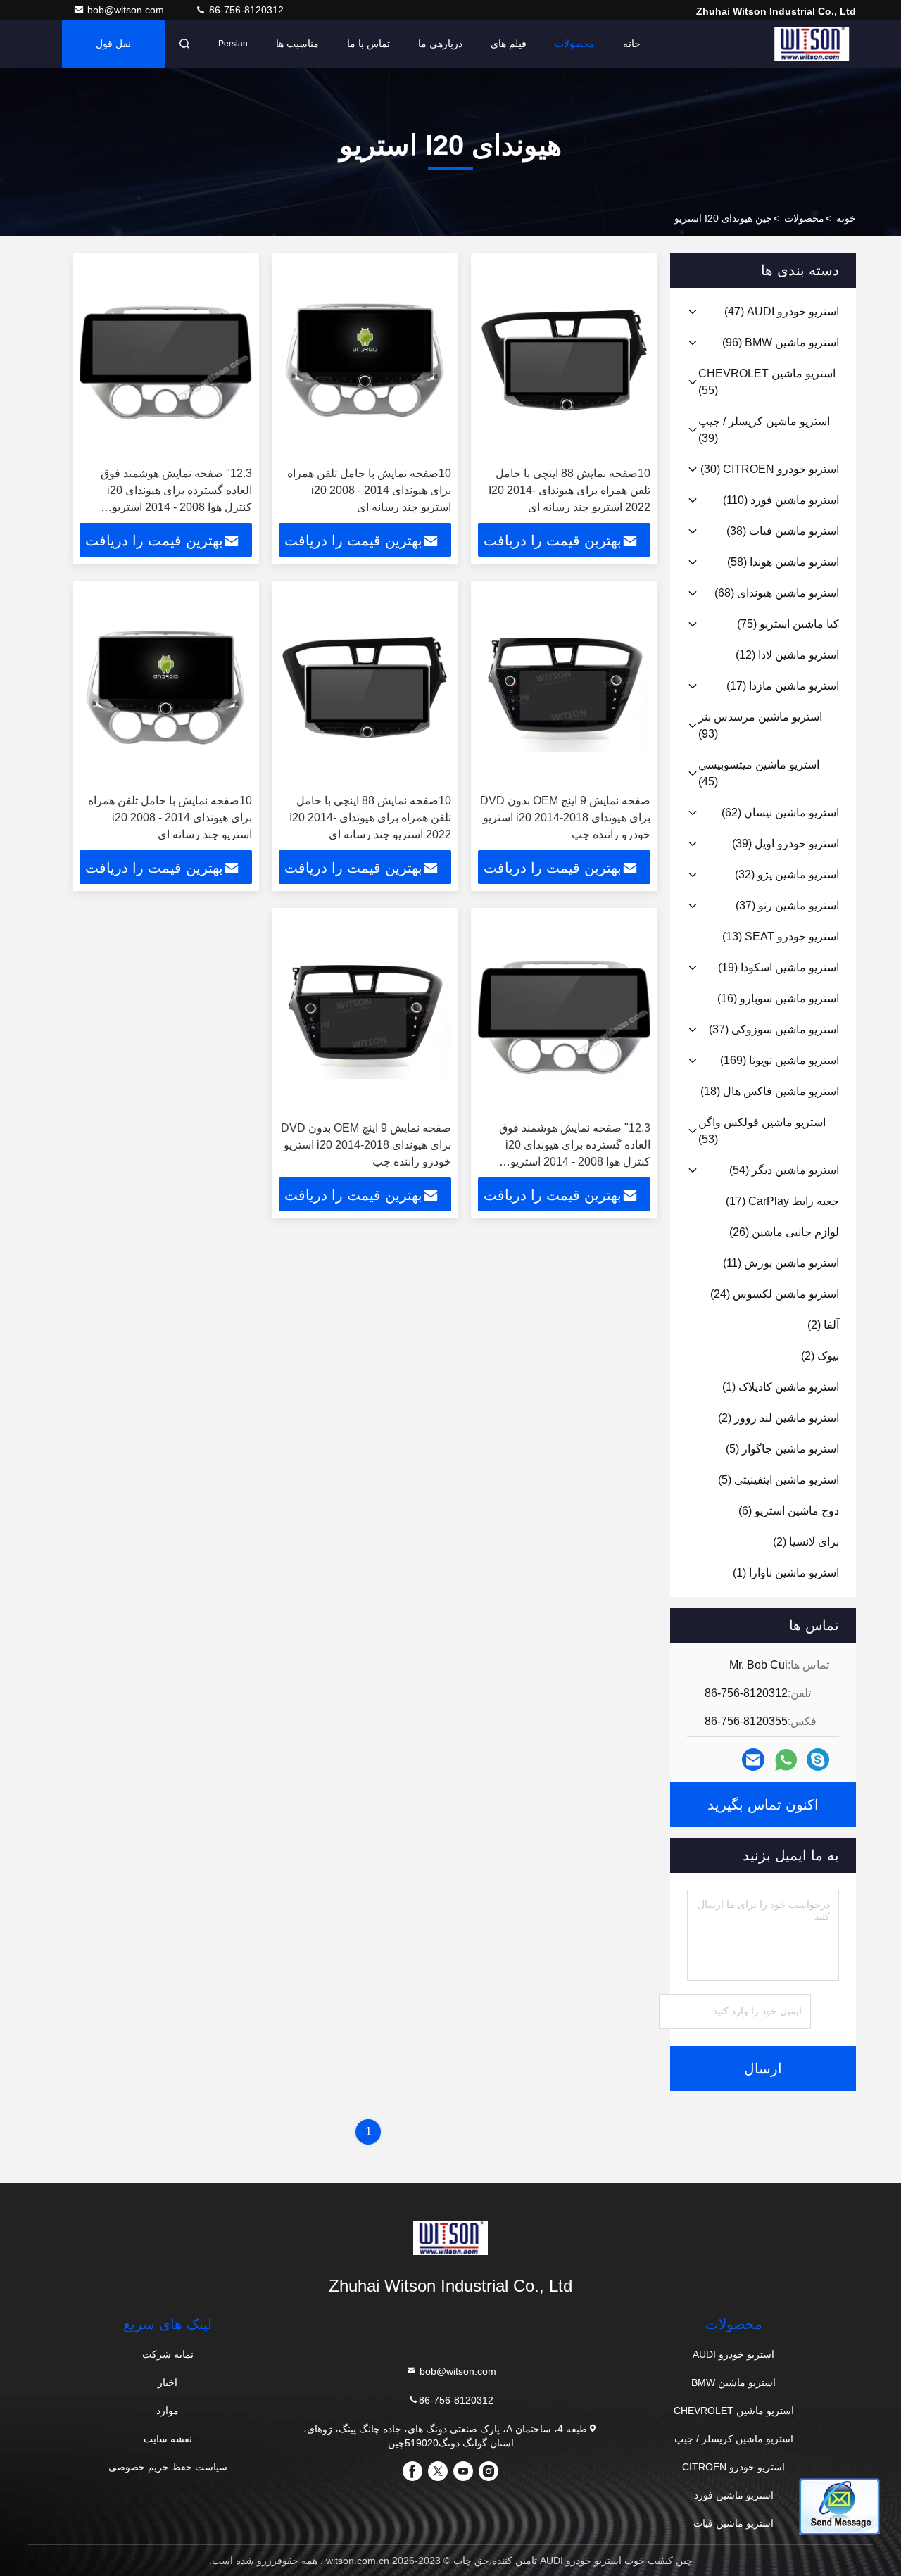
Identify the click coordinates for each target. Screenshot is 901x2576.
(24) (775, 1294)
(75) (788, 624)
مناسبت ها (297, 44)
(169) (780, 1060)
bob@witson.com (127, 10)
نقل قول (113, 44)
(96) (781, 342)
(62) (780, 813)
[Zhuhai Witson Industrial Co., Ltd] (812, 44)
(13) (781, 936)
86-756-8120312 (245, 10)
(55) (767, 382)
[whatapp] (786, 1760)
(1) (781, 1387)
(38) (783, 531)
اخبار (168, 2382)
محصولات (575, 44)
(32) (787, 875)
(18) (770, 1091)
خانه (632, 44)
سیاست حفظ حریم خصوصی (168, 2467)
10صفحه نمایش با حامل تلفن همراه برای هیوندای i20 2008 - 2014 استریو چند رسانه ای (369, 490)
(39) (764, 430)
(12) (787, 655)
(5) (782, 1449)
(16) (778, 998)
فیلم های (509, 44)
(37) (787, 905)
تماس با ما (368, 44)
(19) (779, 967)
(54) (784, 1170)
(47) (782, 311)
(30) (770, 469)
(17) (783, 686)
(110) (781, 500)
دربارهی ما (440, 44)
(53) (762, 1131)
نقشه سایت (168, 2439)
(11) (781, 1263)
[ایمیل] (753, 1760)
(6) (789, 1511)
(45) (759, 773)
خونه (846, 218)
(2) (823, 1325)
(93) (760, 725)
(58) (783, 562)
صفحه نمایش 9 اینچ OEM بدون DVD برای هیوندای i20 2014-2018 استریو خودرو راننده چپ (565, 817)
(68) (777, 593)
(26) (784, 1232)
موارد (168, 2411)
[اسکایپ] (818, 1760)
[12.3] (166, 360)
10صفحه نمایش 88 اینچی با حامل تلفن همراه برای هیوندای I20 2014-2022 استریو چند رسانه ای (569, 490)
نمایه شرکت (168, 2354)
